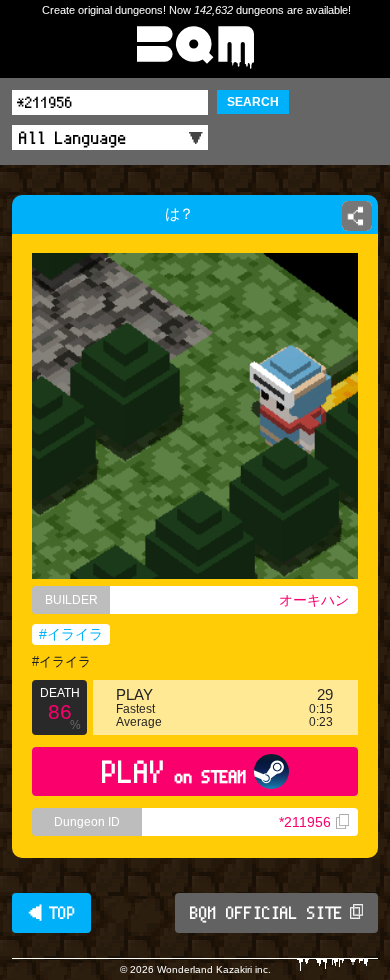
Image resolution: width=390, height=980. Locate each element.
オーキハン (314, 600)
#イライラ (71, 634)
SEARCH (253, 102)
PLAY (174, 771)
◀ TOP (51, 913)
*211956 (305, 822)
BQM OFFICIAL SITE (266, 913)
